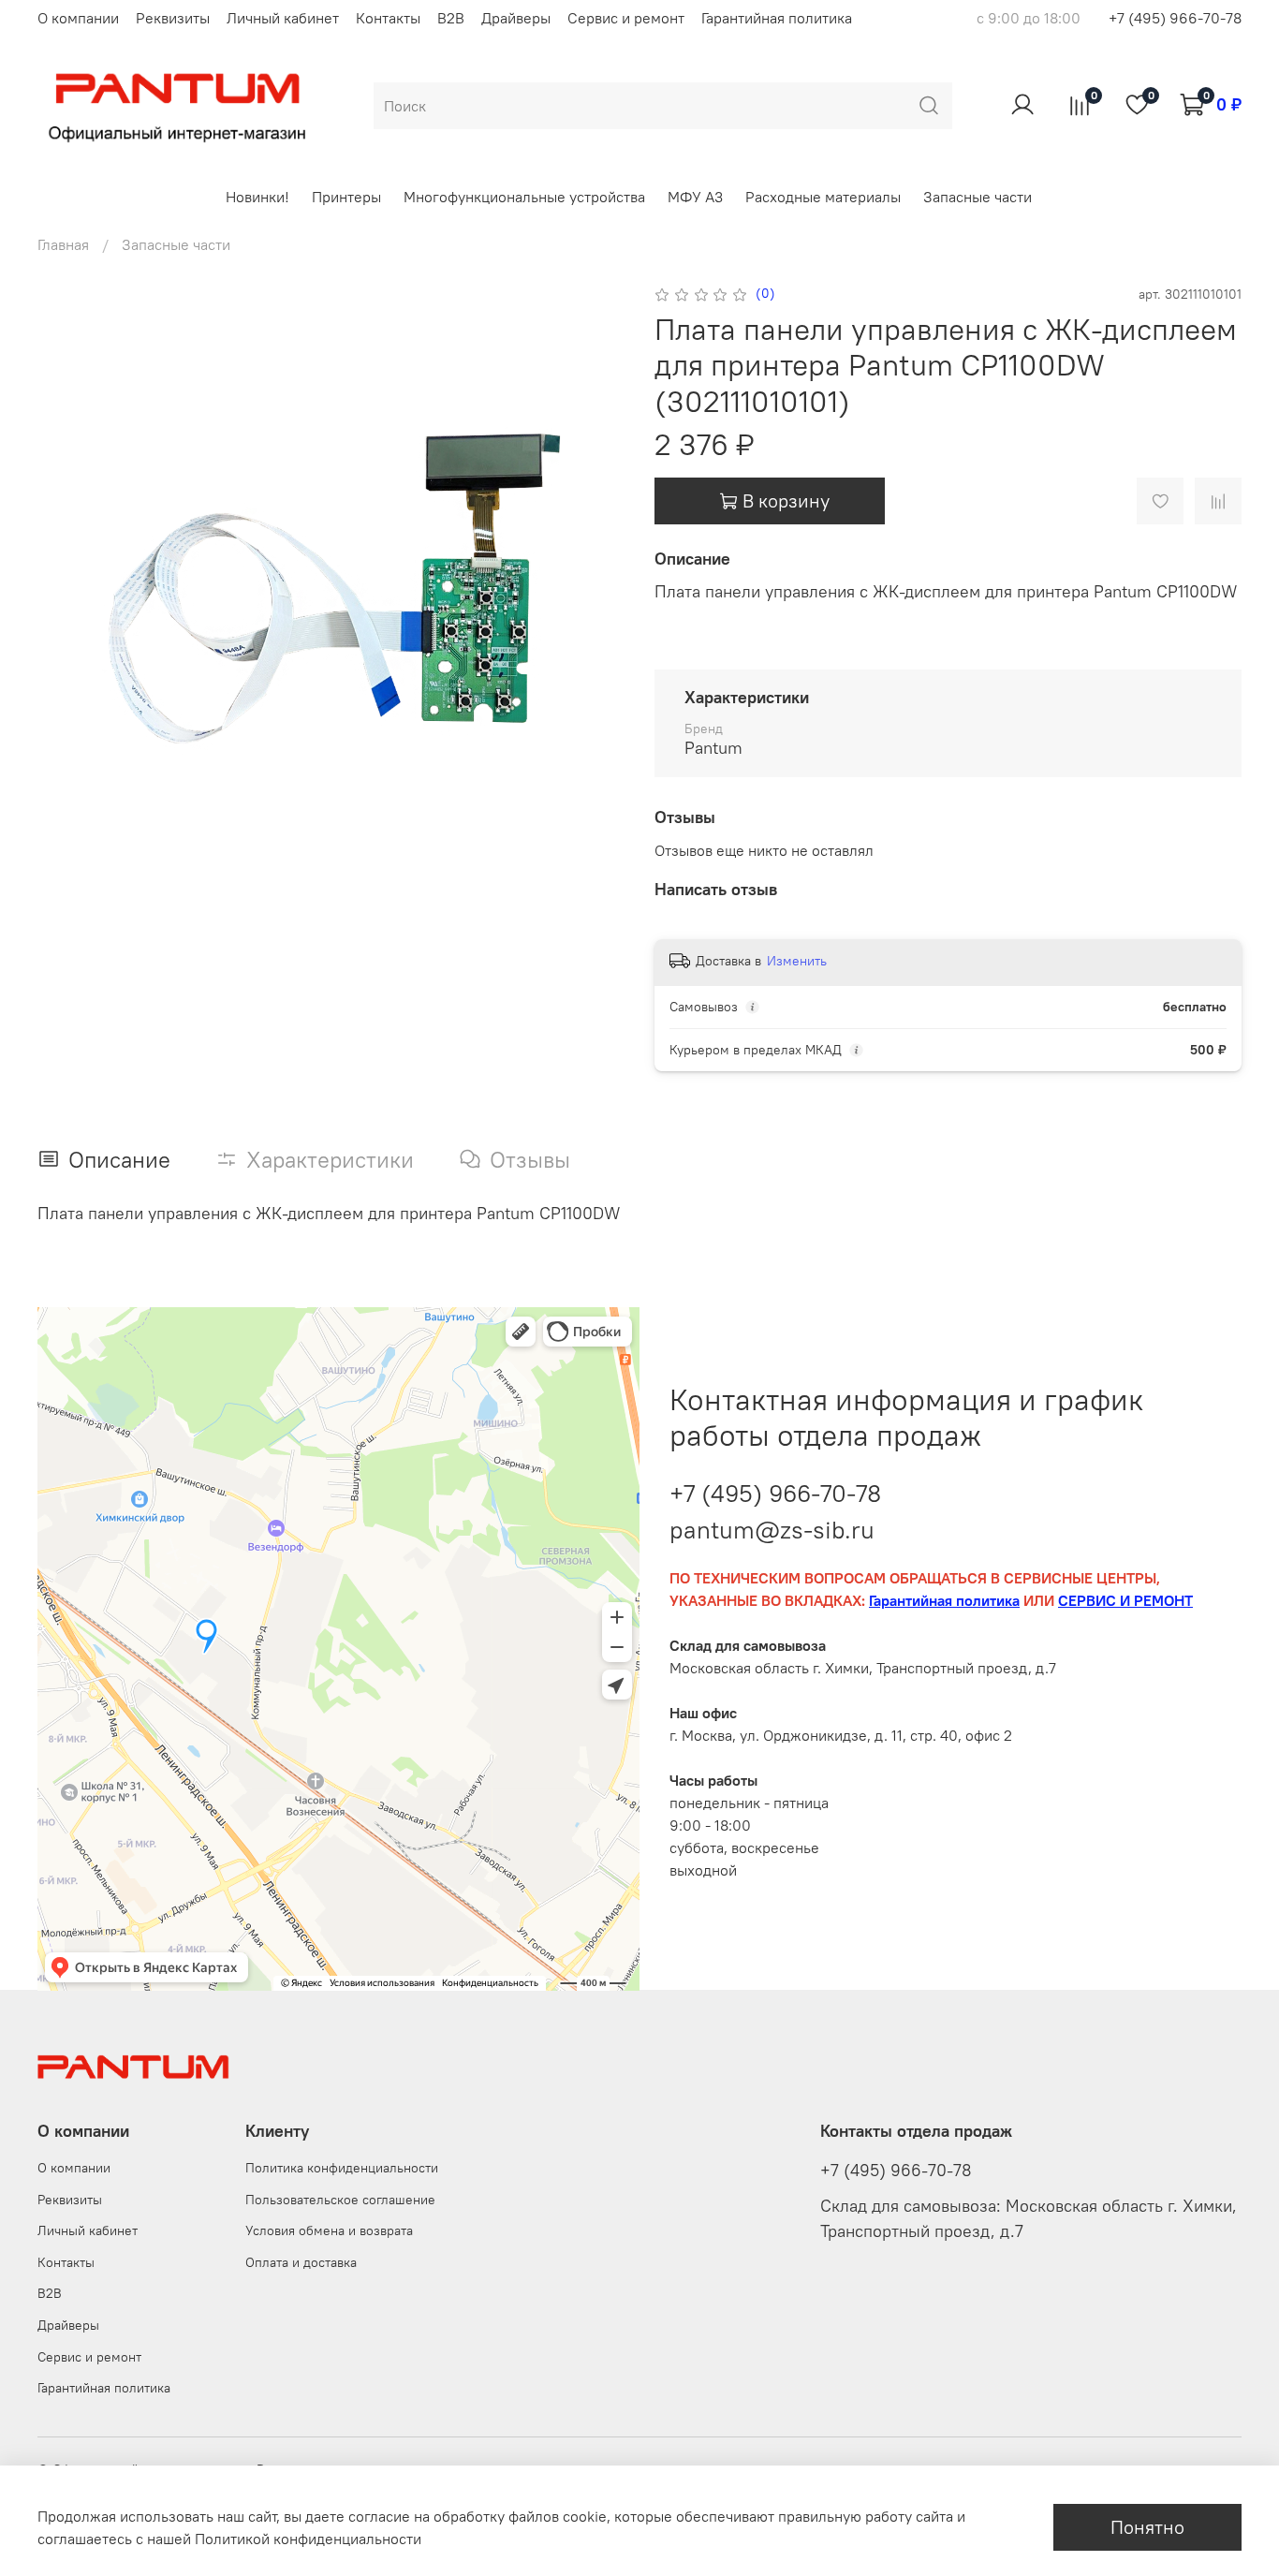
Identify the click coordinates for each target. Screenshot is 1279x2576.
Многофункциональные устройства (524, 197)
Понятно (1147, 2527)
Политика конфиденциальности (342, 2168)
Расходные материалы (823, 197)
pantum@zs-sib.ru (772, 1530)
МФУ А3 (695, 197)
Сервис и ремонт (626, 18)
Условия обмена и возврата (329, 2230)
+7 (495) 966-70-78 (1175, 18)
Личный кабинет (283, 18)
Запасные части (978, 197)
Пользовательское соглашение (340, 2200)
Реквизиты (173, 18)
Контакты (388, 18)
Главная (63, 244)
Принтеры (346, 197)
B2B (451, 18)
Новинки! (257, 197)
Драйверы (516, 18)
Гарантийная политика (777, 18)
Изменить (797, 961)
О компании (78, 18)
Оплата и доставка (301, 2262)
